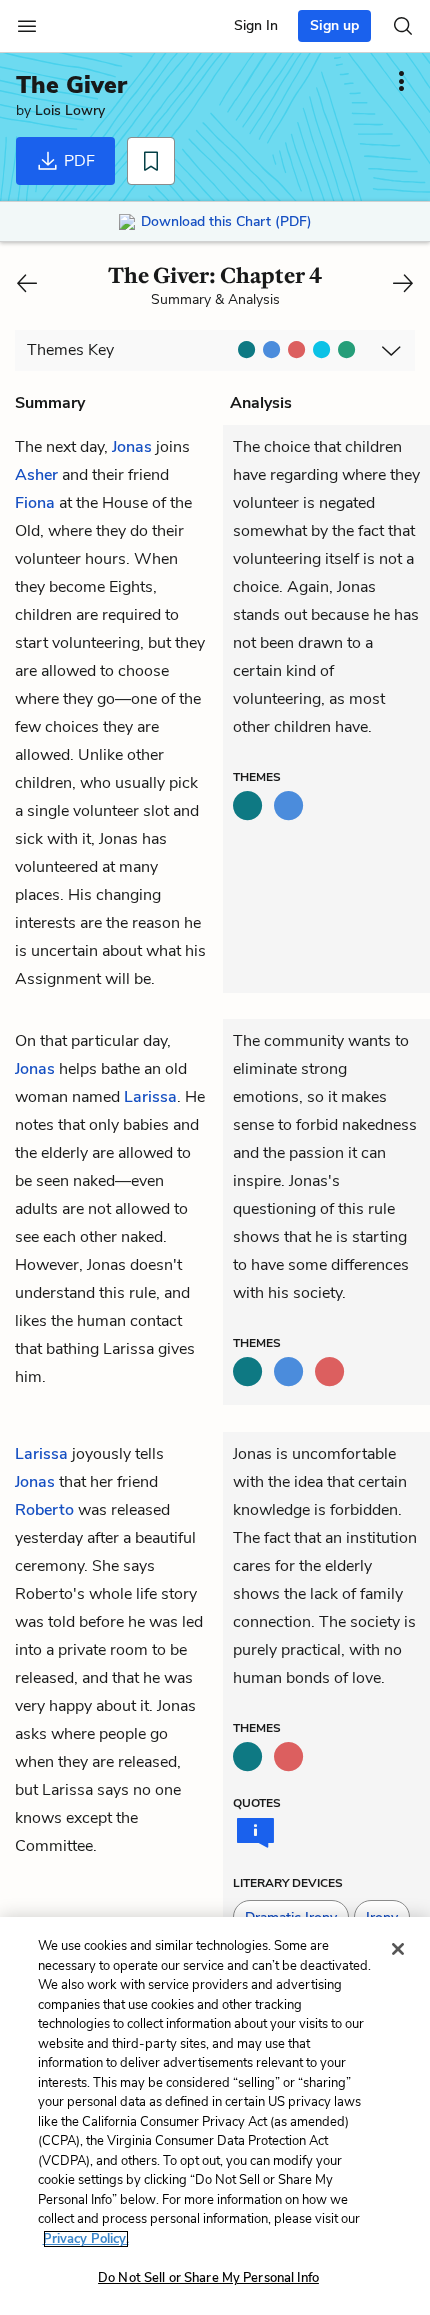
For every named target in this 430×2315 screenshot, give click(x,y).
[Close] (398, 1949)
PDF (77, 161)
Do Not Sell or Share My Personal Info (208, 2278)
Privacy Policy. (86, 2239)
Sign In (256, 25)
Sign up (334, 25)
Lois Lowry (70, 110)
